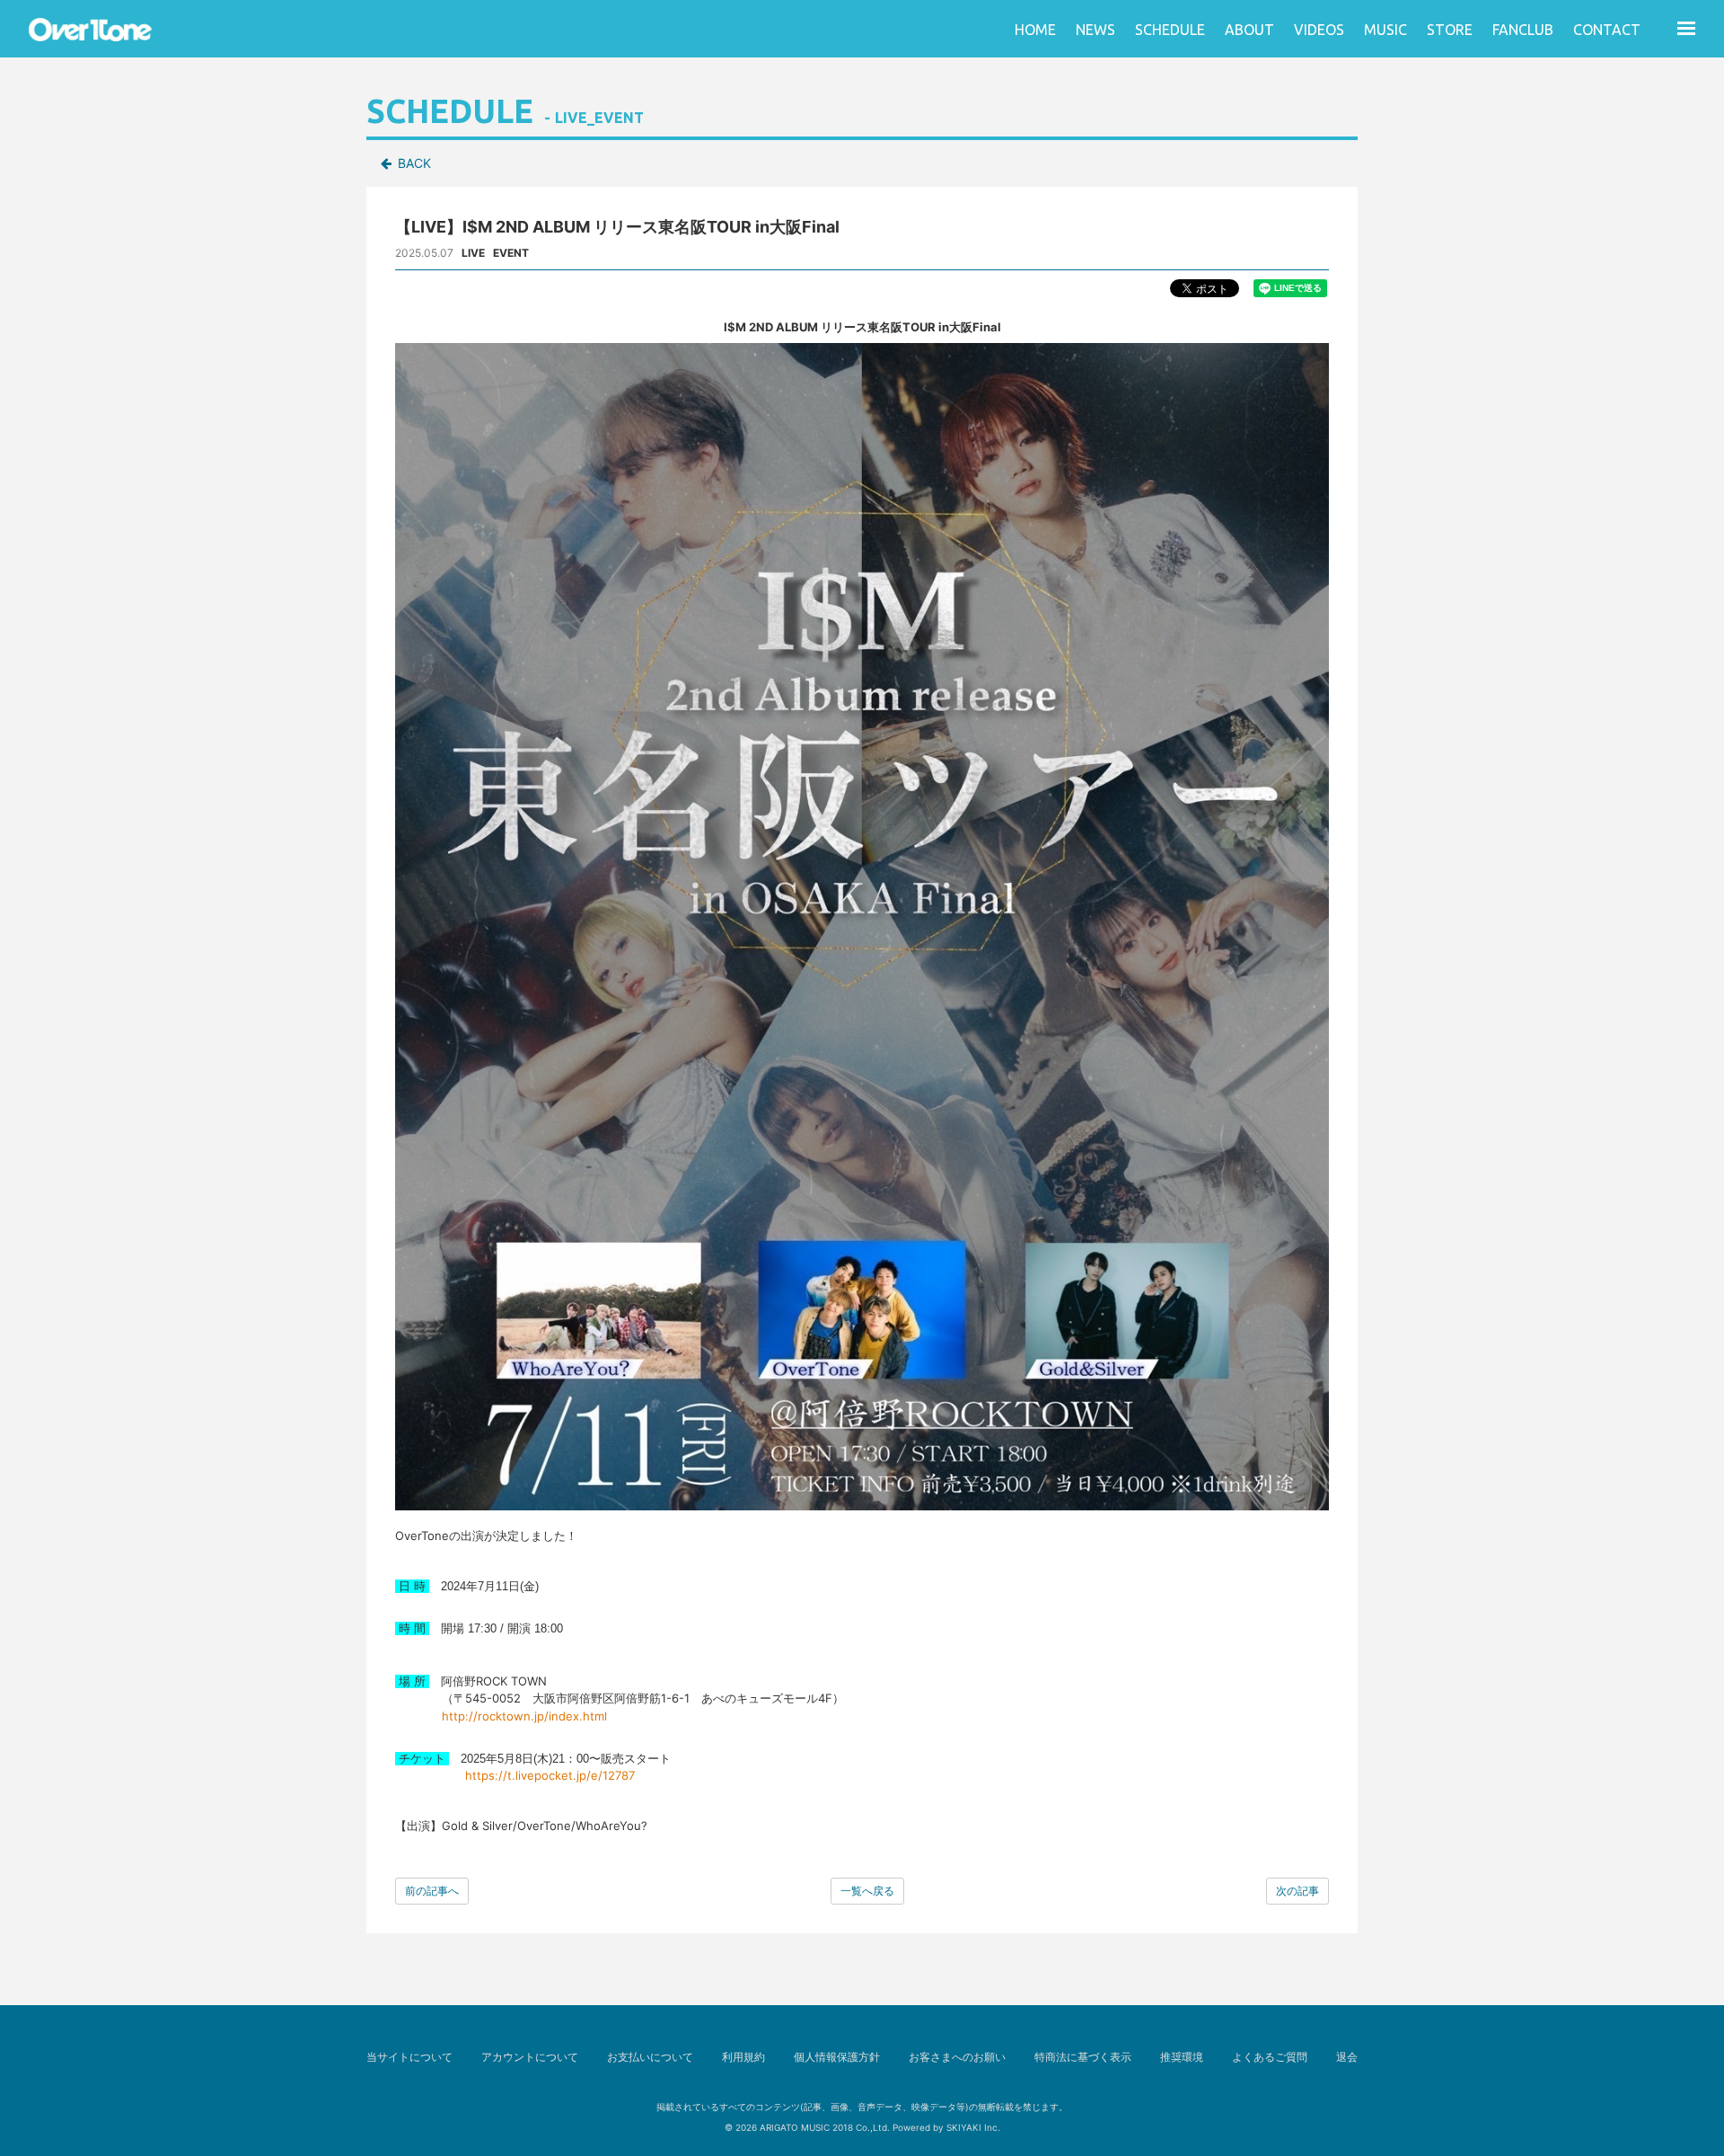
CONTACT (1607, 30)
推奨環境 (1182, 2057)
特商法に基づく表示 (1083, 2057)
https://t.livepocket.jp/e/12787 (550, 1775)
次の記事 (1297, 1891)
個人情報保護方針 (837, 2057)
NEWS (1095, 30)
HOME (1035, 30)
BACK (414, 163)
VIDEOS (1319, 30)
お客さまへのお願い (957, 2057)
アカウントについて (530, 2057)
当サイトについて (409, 2057)
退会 (1347, 2057)
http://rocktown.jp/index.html (524, 1716)
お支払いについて (650, 2057)
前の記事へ (432, 1891)
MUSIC (1385, 30)
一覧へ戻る (867, 1891)
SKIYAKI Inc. (973, 2127)
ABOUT (1249, 30)
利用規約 (743, 2057)
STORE (1450, 30)
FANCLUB (1523, 30)
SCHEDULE (1170, 30)
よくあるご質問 (1270, 2057)
